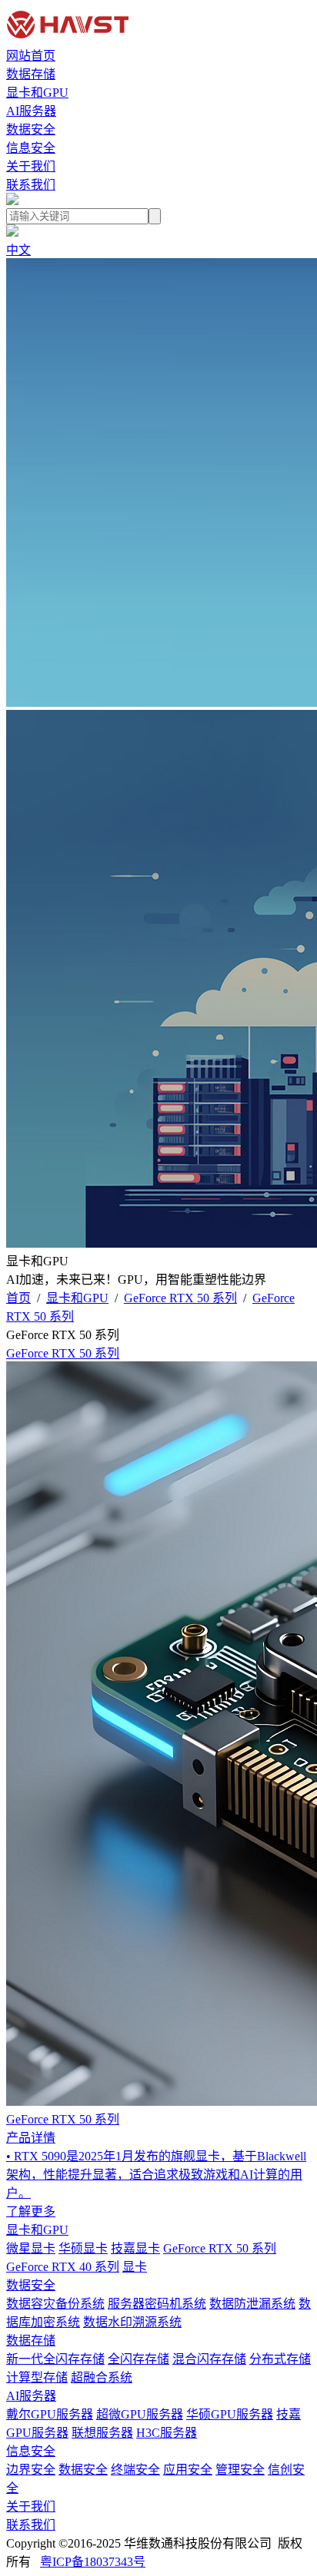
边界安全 (31, 2470)
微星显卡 (31, 2248)
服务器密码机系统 (157, 2304)
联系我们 (31, 185)
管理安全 (240, 2470)
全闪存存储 (138, 2359)
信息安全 (31, 148)
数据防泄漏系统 (252, 2304)
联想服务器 (102, 2433)
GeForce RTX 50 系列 (180, 1298)
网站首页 (31, 56)
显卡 (135, 2267)
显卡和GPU (37, 93)
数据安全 (31, 129)
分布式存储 (280, 2359)
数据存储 (31, 74)
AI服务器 (31, 111)
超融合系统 (102, 2377)
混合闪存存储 (209, 2359)
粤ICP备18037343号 (93, 2562)
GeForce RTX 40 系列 (63, 2267)
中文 (18, 250)
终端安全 (135, 2470)
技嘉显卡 (135, 2248)
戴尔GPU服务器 (50, 2414)
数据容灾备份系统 (55, 2304)
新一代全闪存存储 (55, 2359)
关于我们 (31, 166)
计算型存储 (37, 2377)
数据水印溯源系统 (132, 2322)
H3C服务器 (167, 2433)
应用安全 (188, 2470)
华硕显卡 (83, 2248)
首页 (18, 1298)
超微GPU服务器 (140, 2414)
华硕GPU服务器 (230, 2414)
